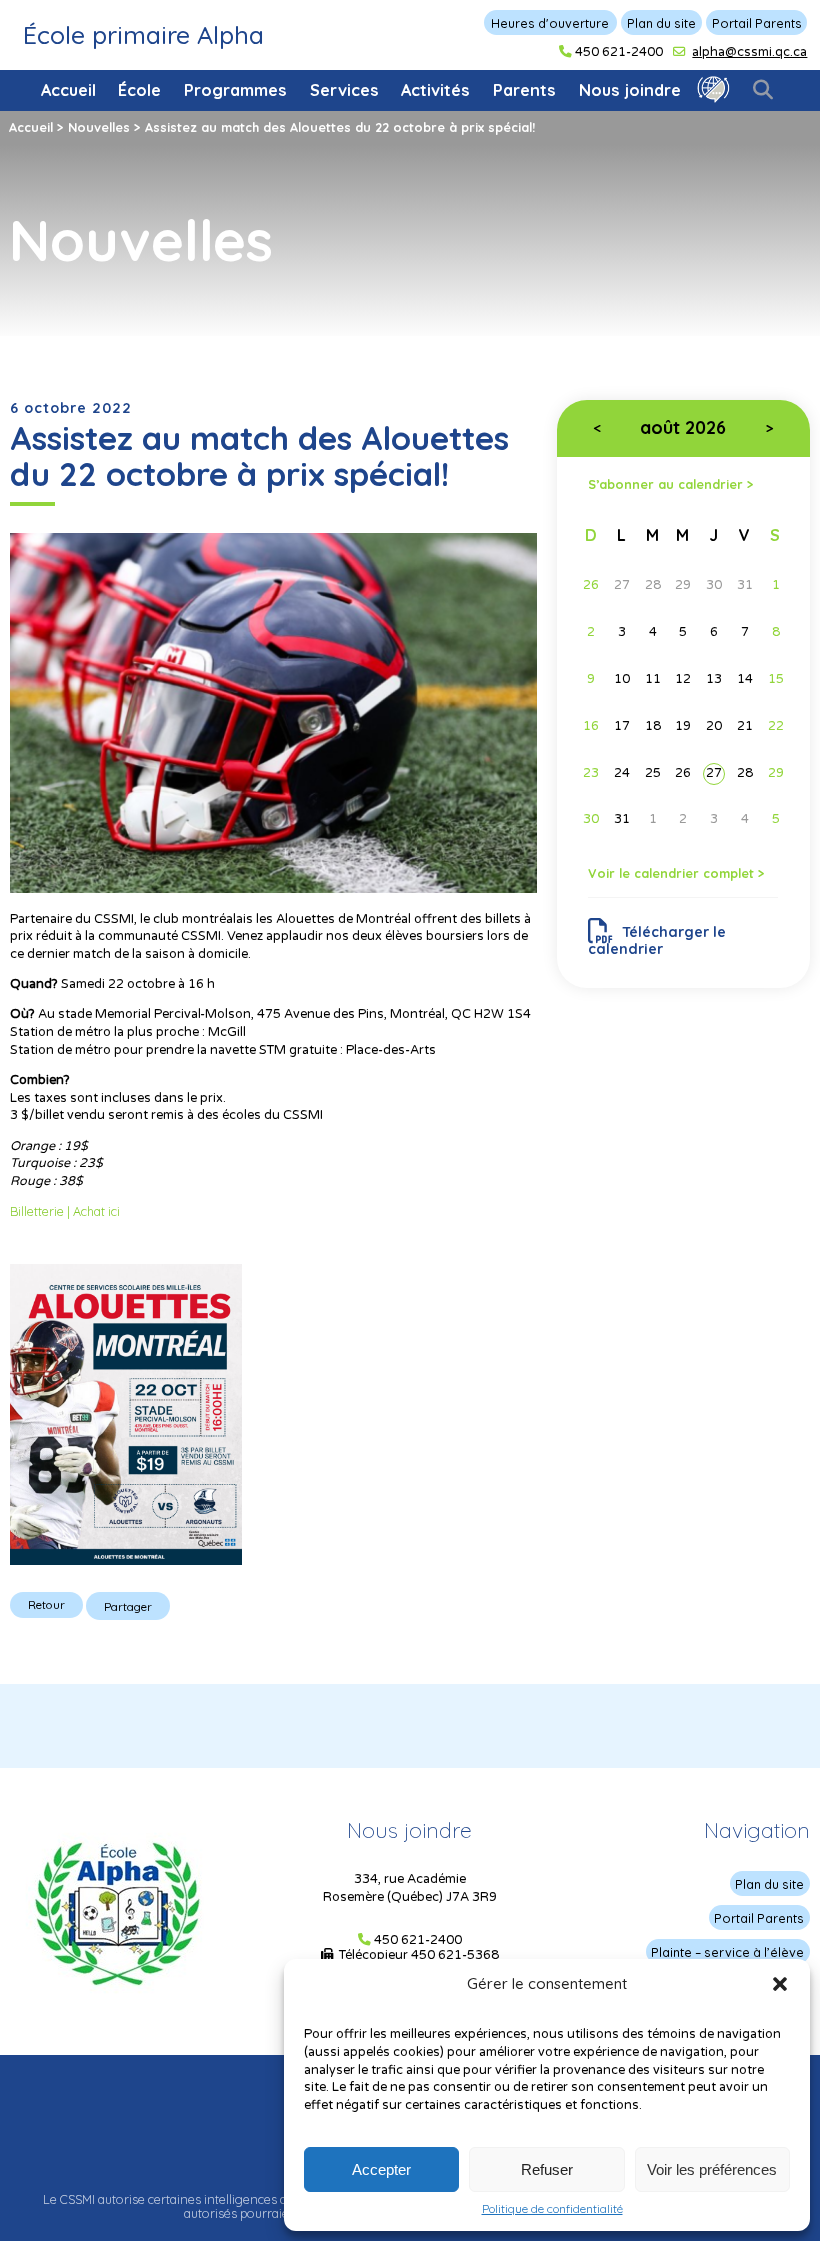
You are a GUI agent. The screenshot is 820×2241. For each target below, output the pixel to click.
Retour (46, 1604)
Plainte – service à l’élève (727, 1952)
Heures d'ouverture (550, 23)
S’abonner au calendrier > (671, 483)
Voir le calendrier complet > (676, 873)
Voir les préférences (712, 2169)
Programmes (235, 90)
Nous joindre (630, 90)
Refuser (547, 2169)
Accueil (68, 90)
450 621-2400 (619, 52)
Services (344, 90)
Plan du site (661, 23)
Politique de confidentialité (552, 2209)
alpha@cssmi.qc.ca (749, 52)
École (139, 90)
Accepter (381, 2169)
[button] (780, 1984)
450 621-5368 (455, 1955)
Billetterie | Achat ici (65, 1211)
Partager (128, 1606)
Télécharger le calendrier (657, 940)
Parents (524, 90)
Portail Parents (757, 23)
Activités (435, 90)
